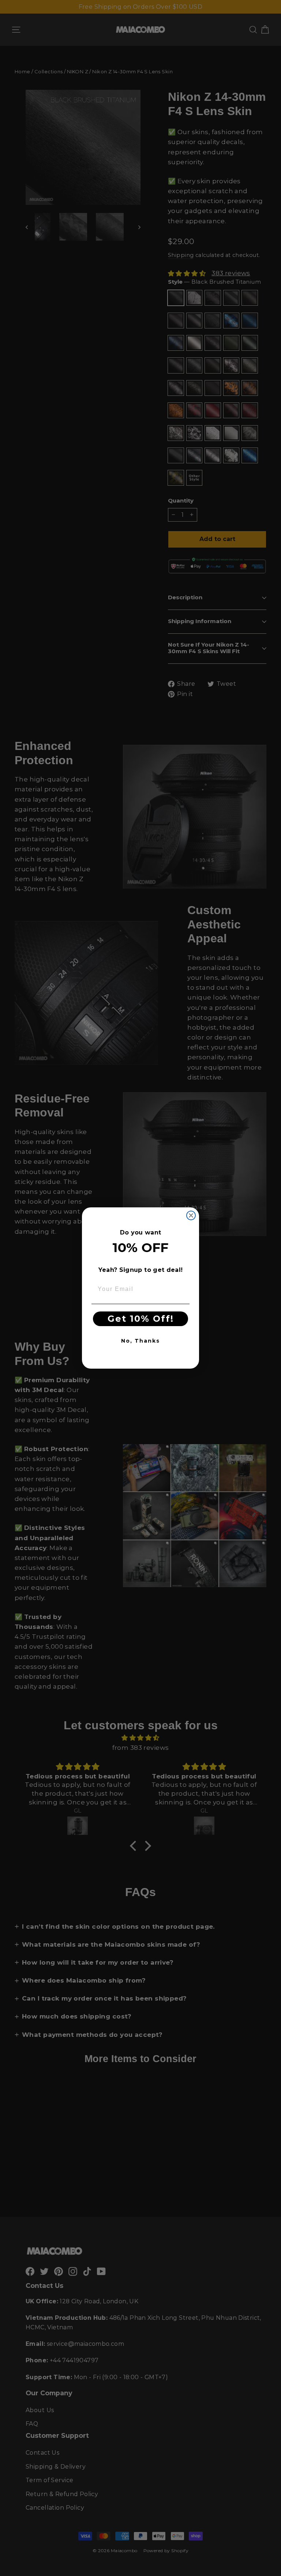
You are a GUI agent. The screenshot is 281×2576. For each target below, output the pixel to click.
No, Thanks (140, 1341)
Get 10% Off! (141, 1319)
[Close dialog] (191, 1215)
